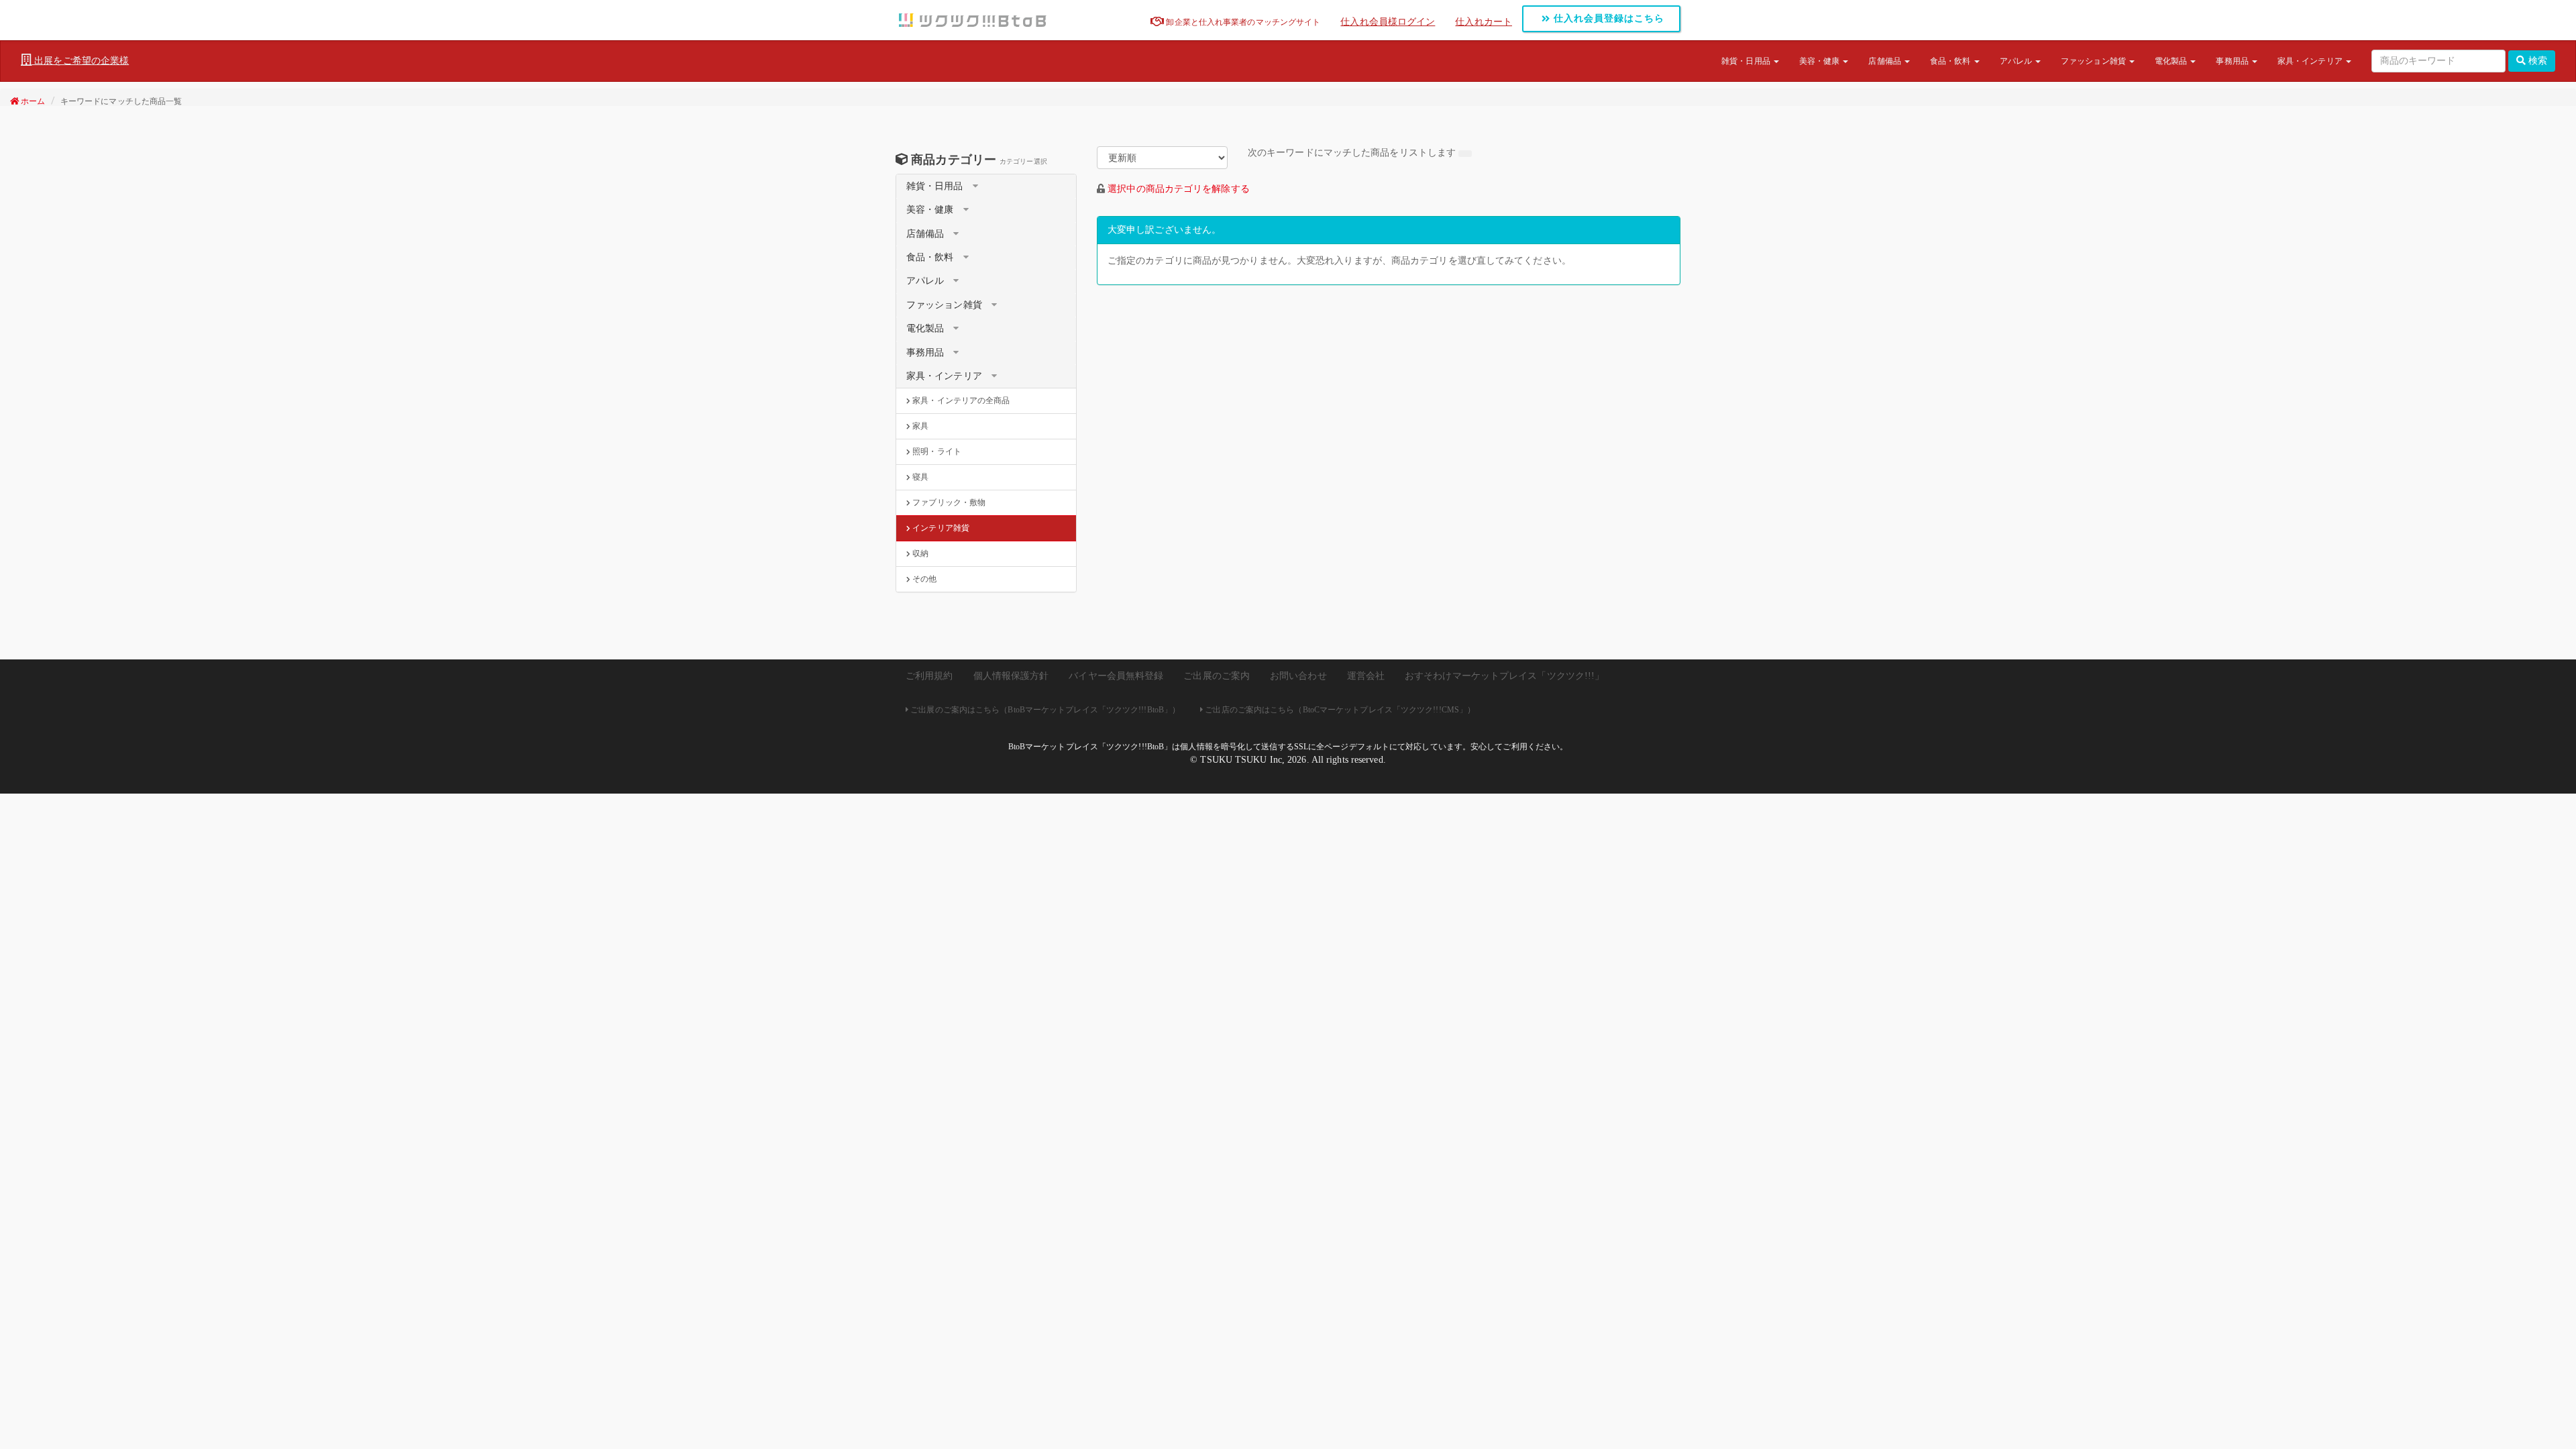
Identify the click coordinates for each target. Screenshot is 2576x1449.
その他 (923, 579)
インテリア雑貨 (940, 528)
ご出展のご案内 (1217, 676)
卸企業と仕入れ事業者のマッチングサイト (1242, 22)
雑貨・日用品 (1747, 61)
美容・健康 (1821, 61)
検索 (2536, 61)
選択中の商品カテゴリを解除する (1179, 189)
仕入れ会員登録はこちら (1607, 18)
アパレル (2017, 61)
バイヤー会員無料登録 (1116, 676)
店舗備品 (1886, 61)
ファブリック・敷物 (948, 502)
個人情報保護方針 (1011, 676)
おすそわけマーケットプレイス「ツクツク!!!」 (1504, 676)
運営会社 (1366, 676)
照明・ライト (936, 451)
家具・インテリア (2311, 61)
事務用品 (2233, 61)
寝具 (919, 477)
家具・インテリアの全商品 (960, 400)
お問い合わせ (1298, 676)
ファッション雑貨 (2094, 61)
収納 (919, 553)
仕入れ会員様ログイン (1388, 22)
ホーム (32, 101)
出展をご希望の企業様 (80, 61)
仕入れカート (1484, 22)
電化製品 (2172, 61)
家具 (919, 426)
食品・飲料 (1951, 61)
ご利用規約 (929, 676)
